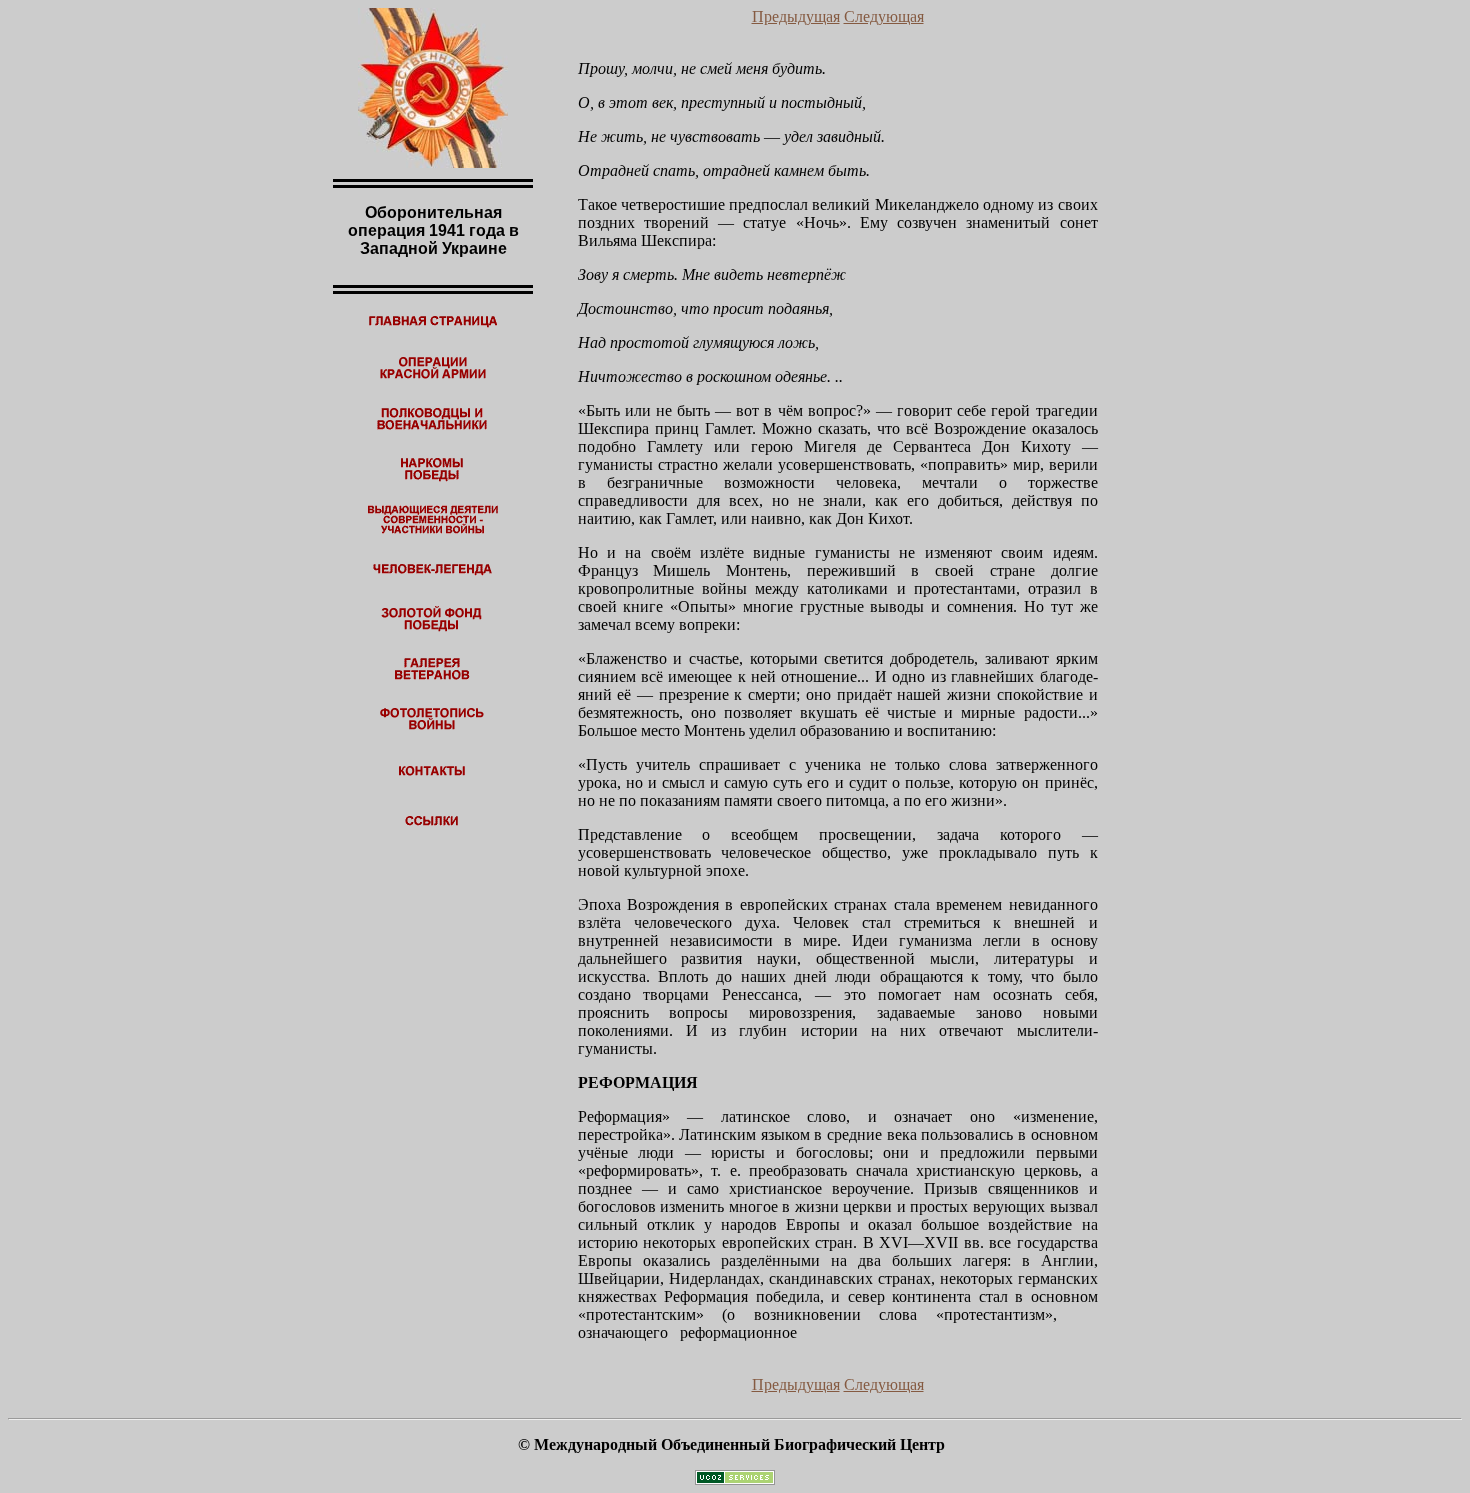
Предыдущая (796, 16)
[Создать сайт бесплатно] (735, 1479)
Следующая (884, 16)
